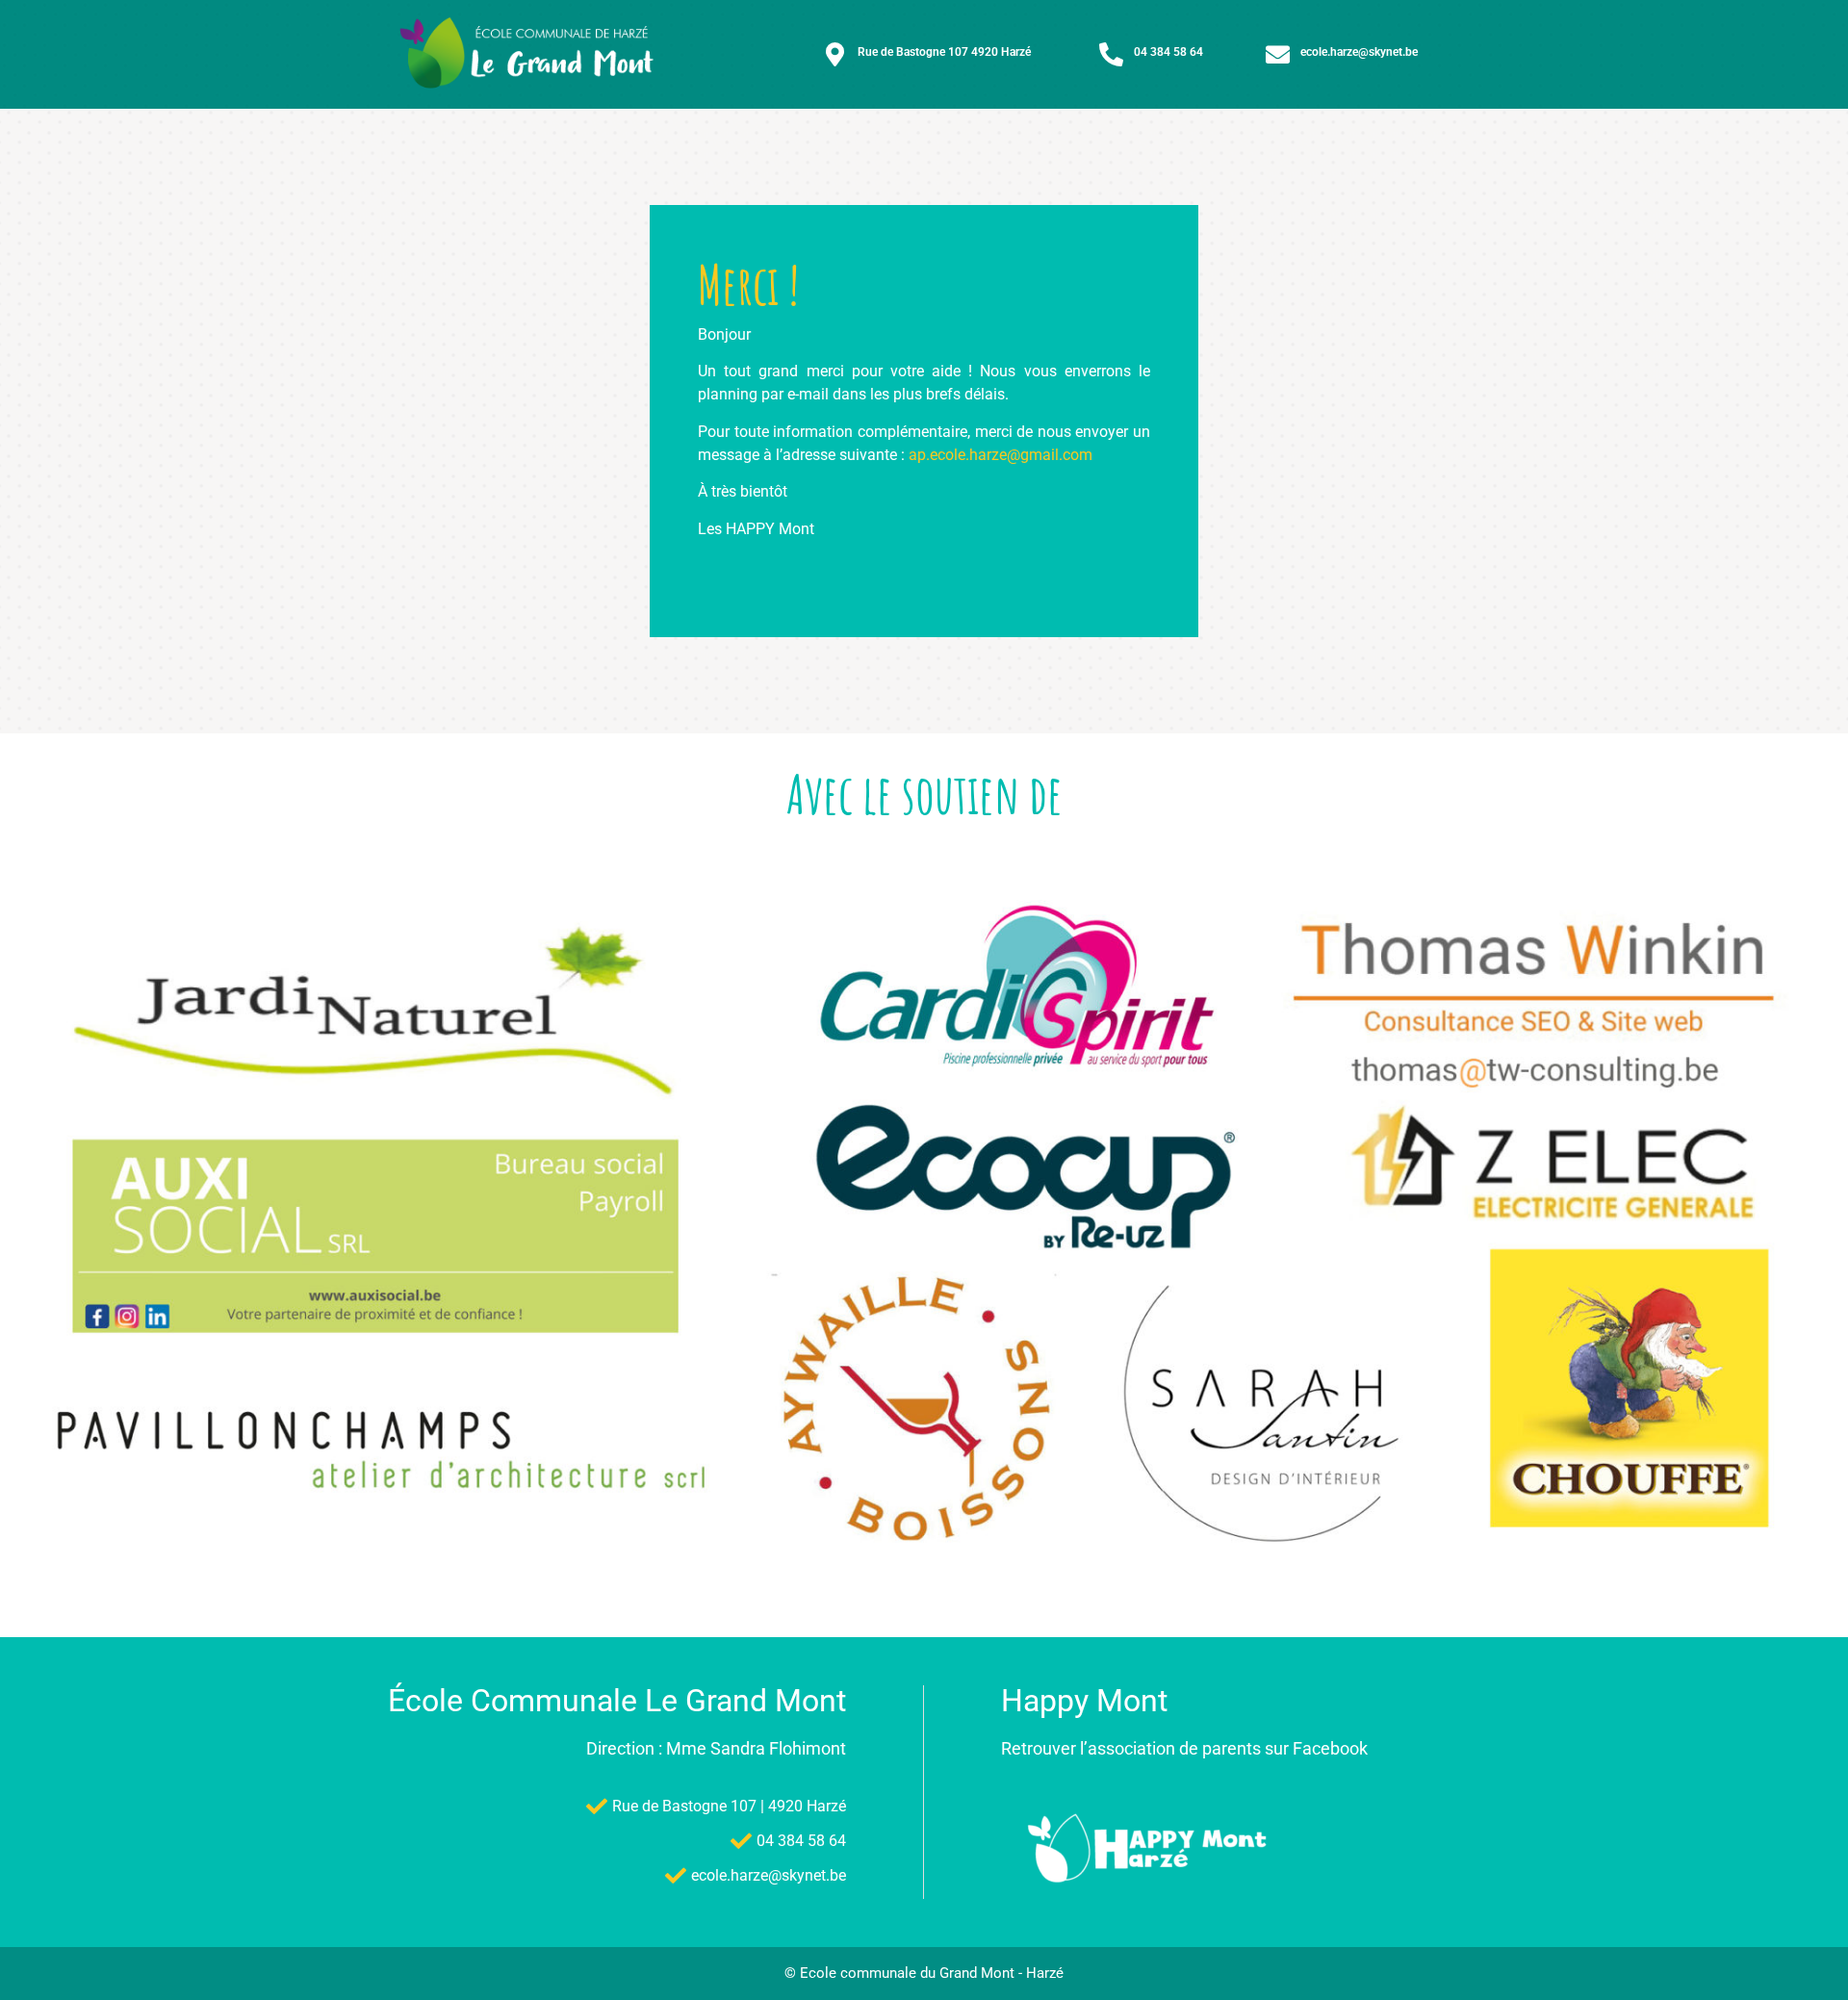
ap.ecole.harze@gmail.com (1001, 455)
